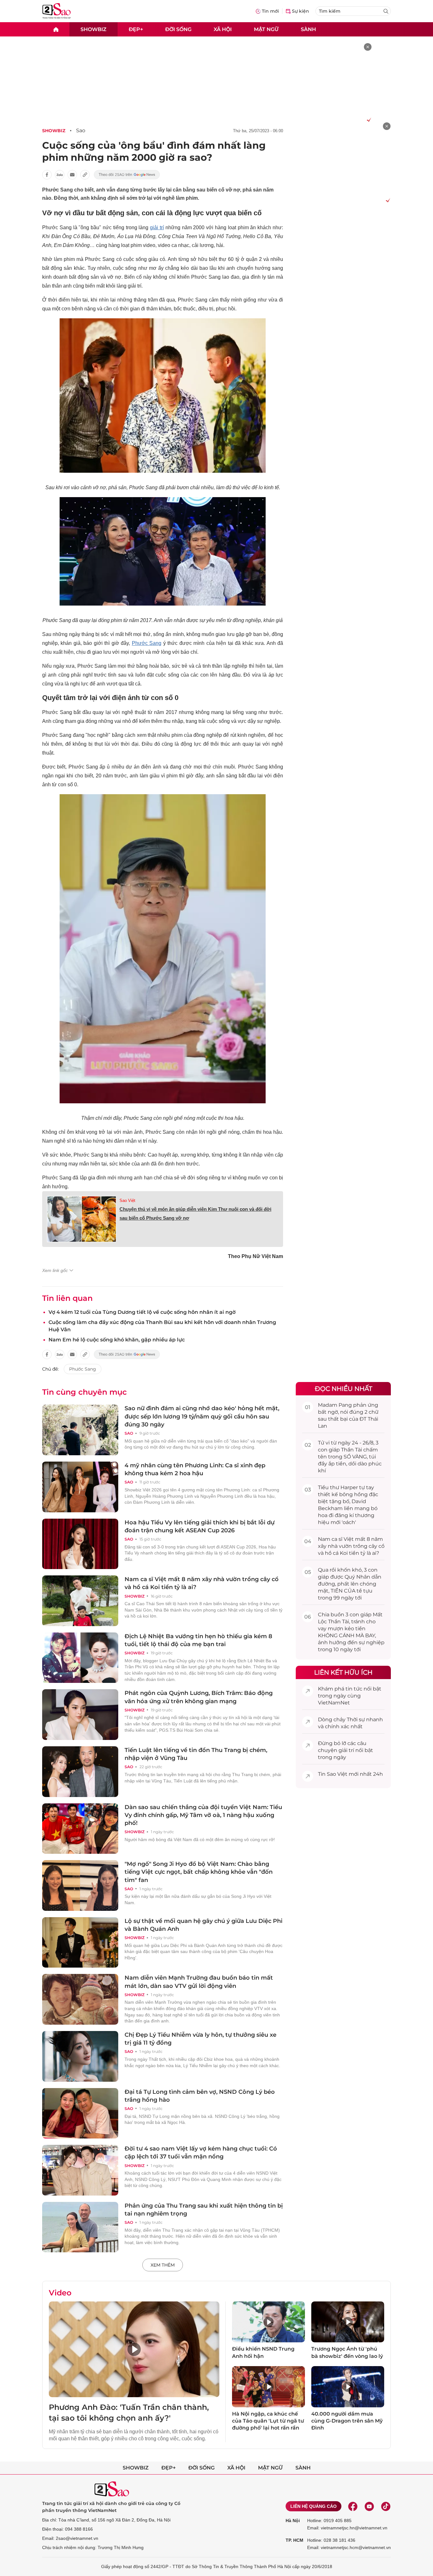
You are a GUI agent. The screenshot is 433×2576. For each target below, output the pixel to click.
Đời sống (178, 29)
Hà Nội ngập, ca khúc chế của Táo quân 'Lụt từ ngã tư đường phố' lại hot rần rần (268, 2421)
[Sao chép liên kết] (85, 175)
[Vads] (368, 120)
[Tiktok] (386, 2506)
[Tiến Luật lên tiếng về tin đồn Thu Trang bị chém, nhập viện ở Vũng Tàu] (80, 1772)
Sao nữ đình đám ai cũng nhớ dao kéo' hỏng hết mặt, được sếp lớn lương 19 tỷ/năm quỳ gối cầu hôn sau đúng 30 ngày (202, 1416)
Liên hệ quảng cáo (313, 2506)
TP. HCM (294, 2540)
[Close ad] (368, 47)
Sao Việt (127, 1200)
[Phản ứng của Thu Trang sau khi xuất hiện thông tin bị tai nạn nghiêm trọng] (80, 2227)
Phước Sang (147, 643)
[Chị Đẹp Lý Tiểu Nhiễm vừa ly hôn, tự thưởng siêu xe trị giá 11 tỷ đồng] (80, 2056)
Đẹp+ (136, 29)
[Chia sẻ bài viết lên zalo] (60, 175)
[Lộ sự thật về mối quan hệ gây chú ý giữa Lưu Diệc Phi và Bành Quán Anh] (80, 1943)
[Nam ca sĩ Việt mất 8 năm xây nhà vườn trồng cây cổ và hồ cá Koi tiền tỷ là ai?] (80, 1601)
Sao (81, 130)
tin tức (354, 1689)
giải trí (157, 227)
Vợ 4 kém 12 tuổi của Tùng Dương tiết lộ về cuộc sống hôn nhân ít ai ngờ (142, 1312)
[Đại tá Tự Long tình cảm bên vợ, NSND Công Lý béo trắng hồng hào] (80, 2113)
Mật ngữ (266, 29)
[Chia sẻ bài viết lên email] (72, 175)
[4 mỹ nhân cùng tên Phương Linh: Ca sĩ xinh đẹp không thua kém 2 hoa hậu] (80, 1487)
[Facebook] (353, 2506)
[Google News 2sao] (127, 175)
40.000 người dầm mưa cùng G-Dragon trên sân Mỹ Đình (347, 2421)
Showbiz (94, 29)
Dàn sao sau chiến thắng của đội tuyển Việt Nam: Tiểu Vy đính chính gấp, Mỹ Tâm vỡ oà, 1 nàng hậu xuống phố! (203, 1815)
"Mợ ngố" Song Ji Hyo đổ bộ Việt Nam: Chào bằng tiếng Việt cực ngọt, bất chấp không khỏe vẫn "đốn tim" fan (199, 1872)
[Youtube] (369, 2506)
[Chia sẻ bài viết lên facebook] (47, 175)
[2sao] (56, 29)
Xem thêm (163, 2265)
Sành (308, 29)
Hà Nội (293, 2521)
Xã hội (223, 29)
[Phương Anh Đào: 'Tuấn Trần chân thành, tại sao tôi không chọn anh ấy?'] (134, 2349)
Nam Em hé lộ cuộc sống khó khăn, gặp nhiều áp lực (117, 1340)
